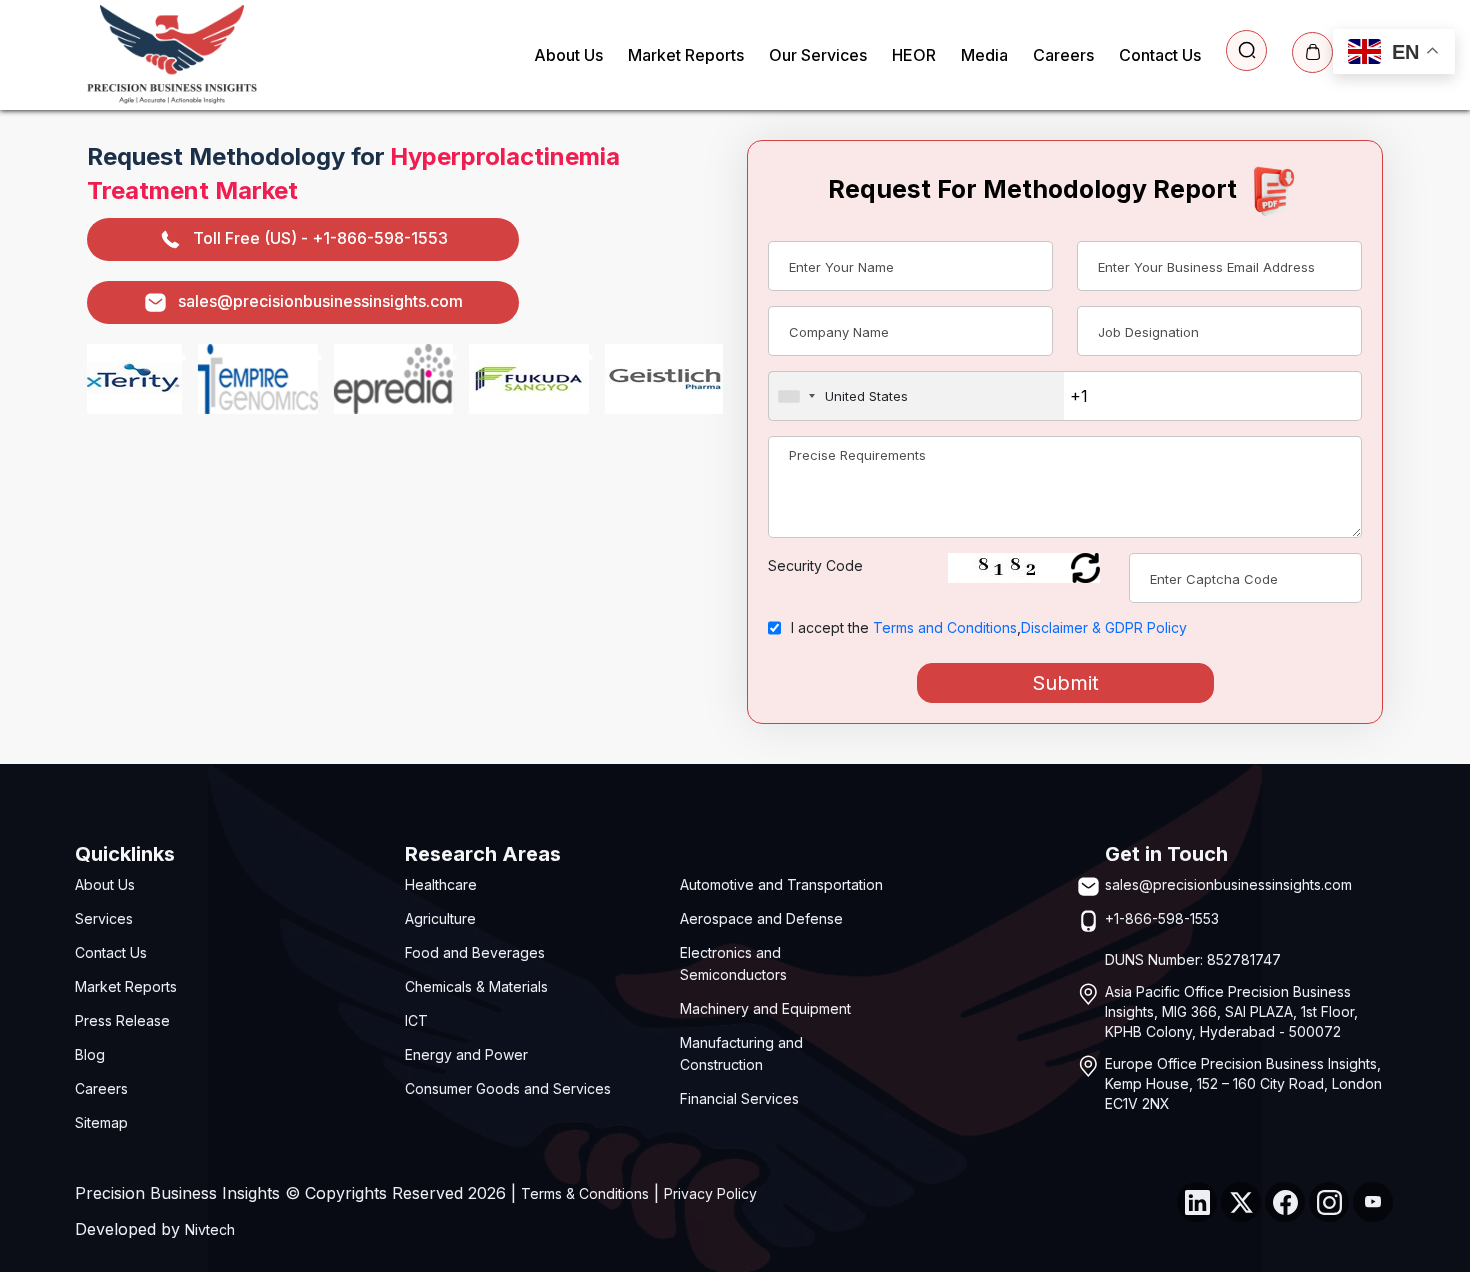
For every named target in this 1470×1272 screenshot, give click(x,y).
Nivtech (210, 1229)
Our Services (818, 55)
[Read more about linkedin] (1197, 1202)
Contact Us (1160, 55)
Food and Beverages (475, 952)
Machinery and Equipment (765, 1008)
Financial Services (739, 1098)
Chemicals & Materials (476, 986)
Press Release (122, 1020)
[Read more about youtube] (1373, 1202)
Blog (90, 1054)
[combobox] (916, 396)
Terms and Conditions (945, 627)
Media (984, 55)
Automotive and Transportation (781, 884)
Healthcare (441, 884)
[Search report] (1246, 50)
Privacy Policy (710, 1193)
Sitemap (101, 1122)
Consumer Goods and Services (508, 1088)
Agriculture (440, 918)
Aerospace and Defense (761, 918)
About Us (568, 55)
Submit (1065, 683)
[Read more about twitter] (1241, 1202)
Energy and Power (466, 1054)
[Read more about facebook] (1285, 1202)
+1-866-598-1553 (1162, 918)
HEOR (914, 55)
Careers (1063, 55)
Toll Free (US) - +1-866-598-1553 (320, 238)
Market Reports (686, 55)
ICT (416, 1020)
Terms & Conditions (585, 1193)
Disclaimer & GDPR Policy (1104, 627)
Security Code (815, 565)
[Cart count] (1312, 52)
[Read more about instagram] (1329, 1202)
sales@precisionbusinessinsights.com (320, 301)
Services (104, 918)
